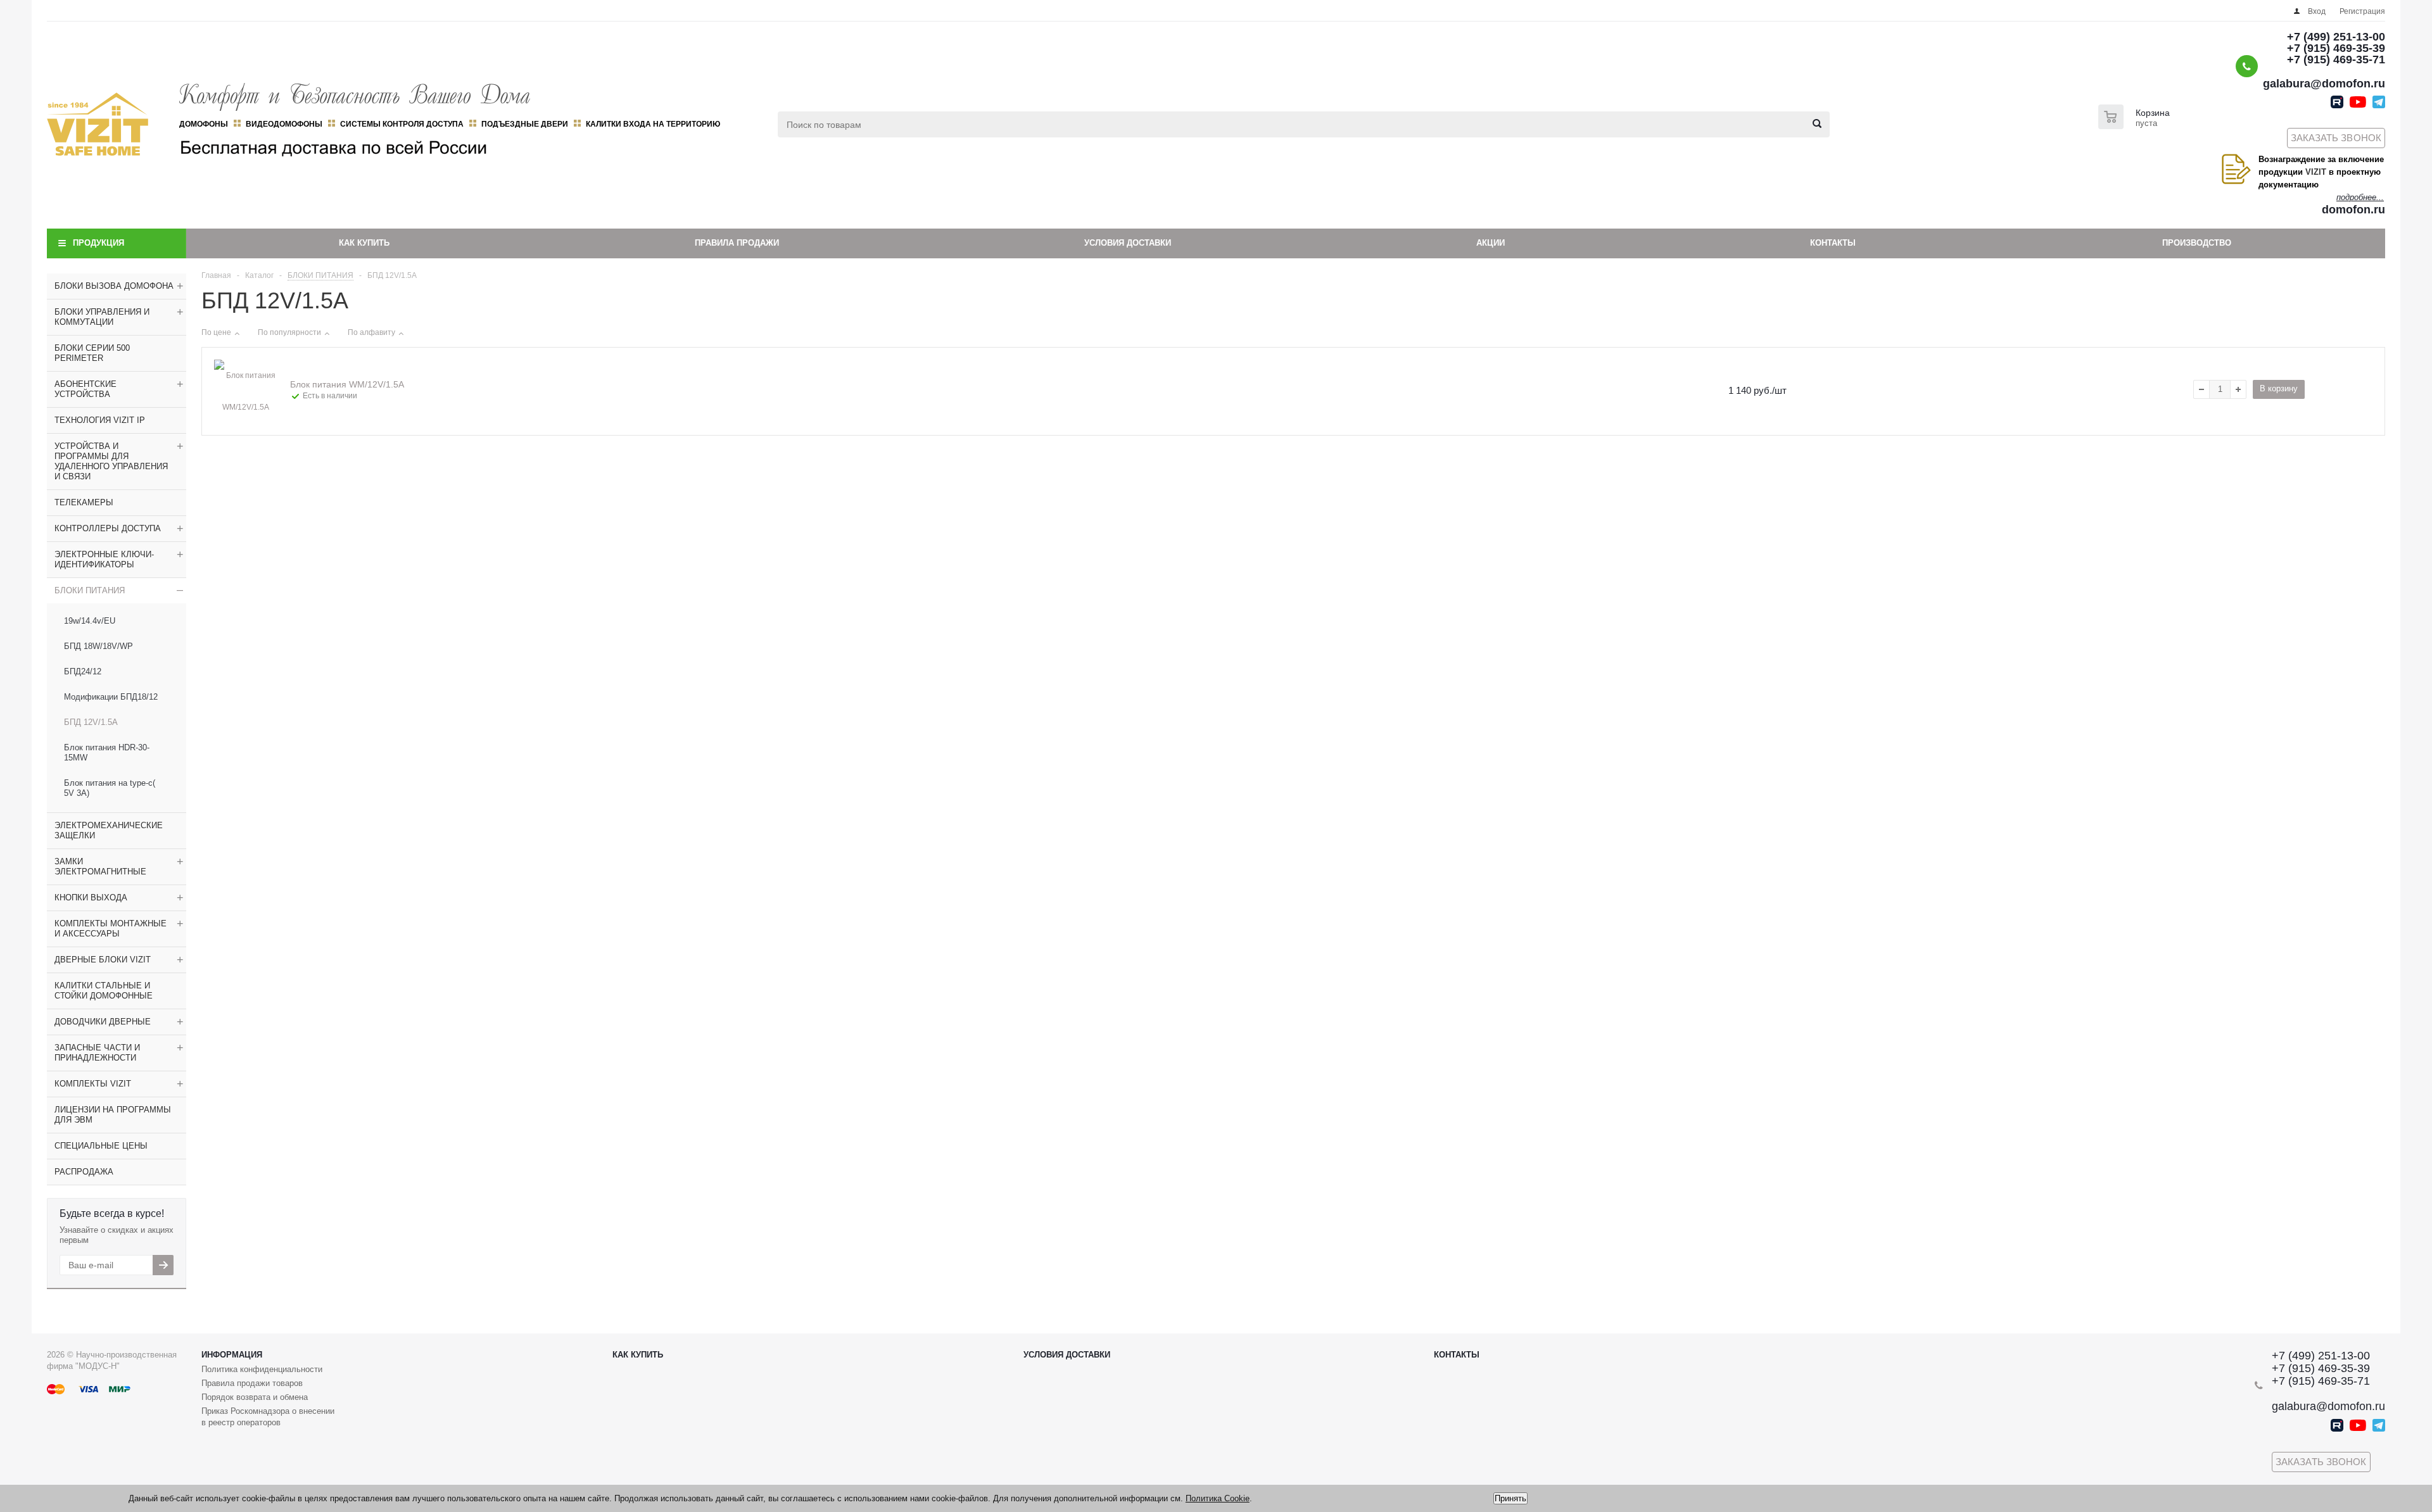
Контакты (1833, 243)
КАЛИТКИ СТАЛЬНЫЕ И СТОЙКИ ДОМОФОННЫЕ (104, 991)
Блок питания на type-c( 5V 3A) (110, 788)
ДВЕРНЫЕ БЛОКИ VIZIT (103, 960)
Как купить (364, 243)
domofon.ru (2353, 210)
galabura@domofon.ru (2324, 84)
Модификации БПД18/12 (111, 697)
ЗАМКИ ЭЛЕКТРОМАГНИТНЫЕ (100, 866)
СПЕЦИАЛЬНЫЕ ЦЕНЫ (101, 1146)
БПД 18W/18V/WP (98, 646)
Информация (232, 1355)
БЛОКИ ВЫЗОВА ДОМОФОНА (114, 286)
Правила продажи (737, 243)
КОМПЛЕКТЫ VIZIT (93, 1084)
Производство (2197, 243)
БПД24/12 (83, 671)
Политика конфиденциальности (262, 1369)
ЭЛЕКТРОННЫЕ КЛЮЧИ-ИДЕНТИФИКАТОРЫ (104, 559)
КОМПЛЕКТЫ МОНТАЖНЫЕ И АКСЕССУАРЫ (111, 929)
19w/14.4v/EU (90, 621)
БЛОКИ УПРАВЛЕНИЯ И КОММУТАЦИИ (102, 317)
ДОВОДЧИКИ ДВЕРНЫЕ (103, 1022)
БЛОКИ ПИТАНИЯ (90, 590)
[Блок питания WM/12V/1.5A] (246, 391)
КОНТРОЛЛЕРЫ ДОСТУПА (108, 528)
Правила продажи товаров (252, 1383)
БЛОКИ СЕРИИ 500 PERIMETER (92, 353)
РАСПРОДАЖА (84, 1172)
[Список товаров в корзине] (2136, 125)
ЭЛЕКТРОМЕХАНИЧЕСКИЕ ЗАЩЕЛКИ (109, 830)
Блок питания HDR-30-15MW (107, 753)
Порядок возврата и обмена (255, 1397)
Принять (1510, 1498)
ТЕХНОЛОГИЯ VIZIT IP (100, 420)
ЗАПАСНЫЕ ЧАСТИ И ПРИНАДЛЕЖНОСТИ (97, 1053)
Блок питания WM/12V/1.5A (347, 384)
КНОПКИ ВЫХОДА (91, 898)
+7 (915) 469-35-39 (2336, 48)
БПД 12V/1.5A (91, 722)
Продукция (98, 243)
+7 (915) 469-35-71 (2336, 60)
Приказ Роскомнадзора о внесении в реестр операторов (268, 1417)
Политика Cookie (1218, 1498)
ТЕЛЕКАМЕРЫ (84, 502)
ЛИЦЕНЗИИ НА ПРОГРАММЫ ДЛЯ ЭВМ (113, 1115)
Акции (1491, 243)
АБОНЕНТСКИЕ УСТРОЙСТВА (85, 389)
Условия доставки (1128, 243)
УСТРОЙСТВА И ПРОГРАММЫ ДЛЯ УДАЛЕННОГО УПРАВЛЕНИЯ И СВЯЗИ (111, 461)
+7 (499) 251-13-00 (2336, 37)
